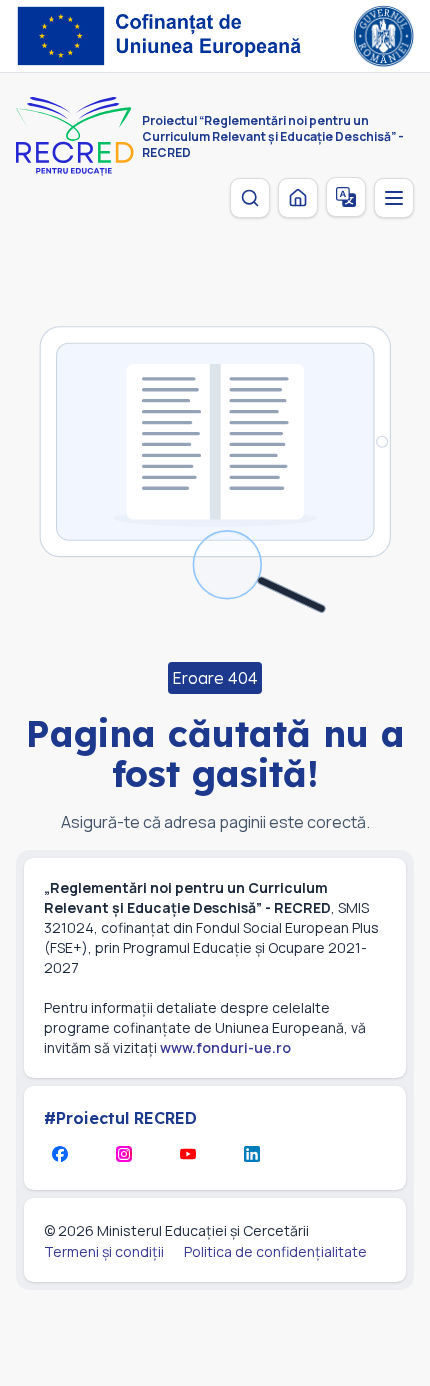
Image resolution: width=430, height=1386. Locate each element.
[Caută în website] (250, 198)
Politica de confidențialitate (275, 1251)
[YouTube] (188, 1154)
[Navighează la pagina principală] (298, 198)
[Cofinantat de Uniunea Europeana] (164, 36)
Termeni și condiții (104, 1251)
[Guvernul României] (383, 36)
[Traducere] (346, 197)
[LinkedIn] (252, 1154)
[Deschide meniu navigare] (394, 198)
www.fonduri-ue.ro (225, 1047)
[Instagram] (124, 1154)
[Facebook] (60, 1154)
